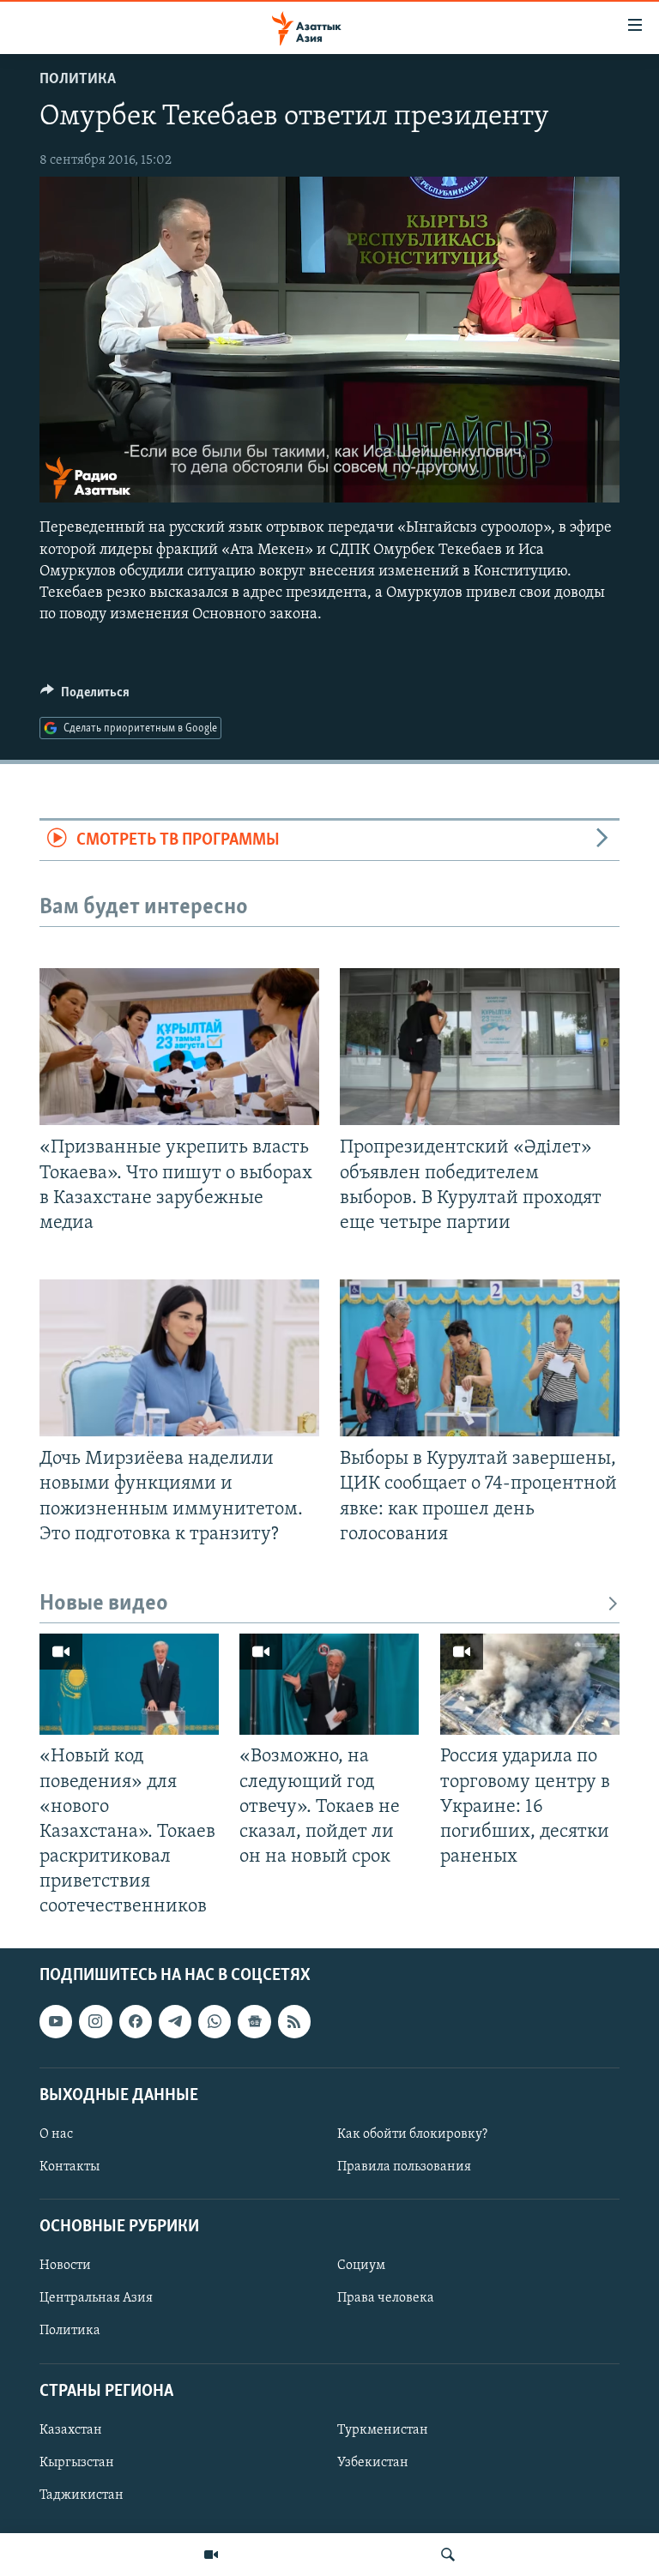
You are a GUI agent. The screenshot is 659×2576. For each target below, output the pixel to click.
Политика (78, 80)
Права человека (386, 2299)
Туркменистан (383, 2430)
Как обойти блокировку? (412, 2134)
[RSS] (294, 2022)
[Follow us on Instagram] (95, 2022)
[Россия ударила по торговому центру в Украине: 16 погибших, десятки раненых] (530, 1684)
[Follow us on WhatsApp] (215, 2022)
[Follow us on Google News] (254, 2022)
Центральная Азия (96, 2299)
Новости (65, 2266)
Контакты (70, 2167)
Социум (361, 2266)
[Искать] (448, 2555)
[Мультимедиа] (211, 2555)
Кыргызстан (77, 2463)
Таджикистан (82, 2495)
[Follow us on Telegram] (175, 2022)
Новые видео (104, 1604)
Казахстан (71, 2430)
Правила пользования (404, 2167)
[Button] (85, 696)
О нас (56, 2134)
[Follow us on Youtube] (56, 2022)
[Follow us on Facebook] (136, 2022)
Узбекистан (373, 2463)
